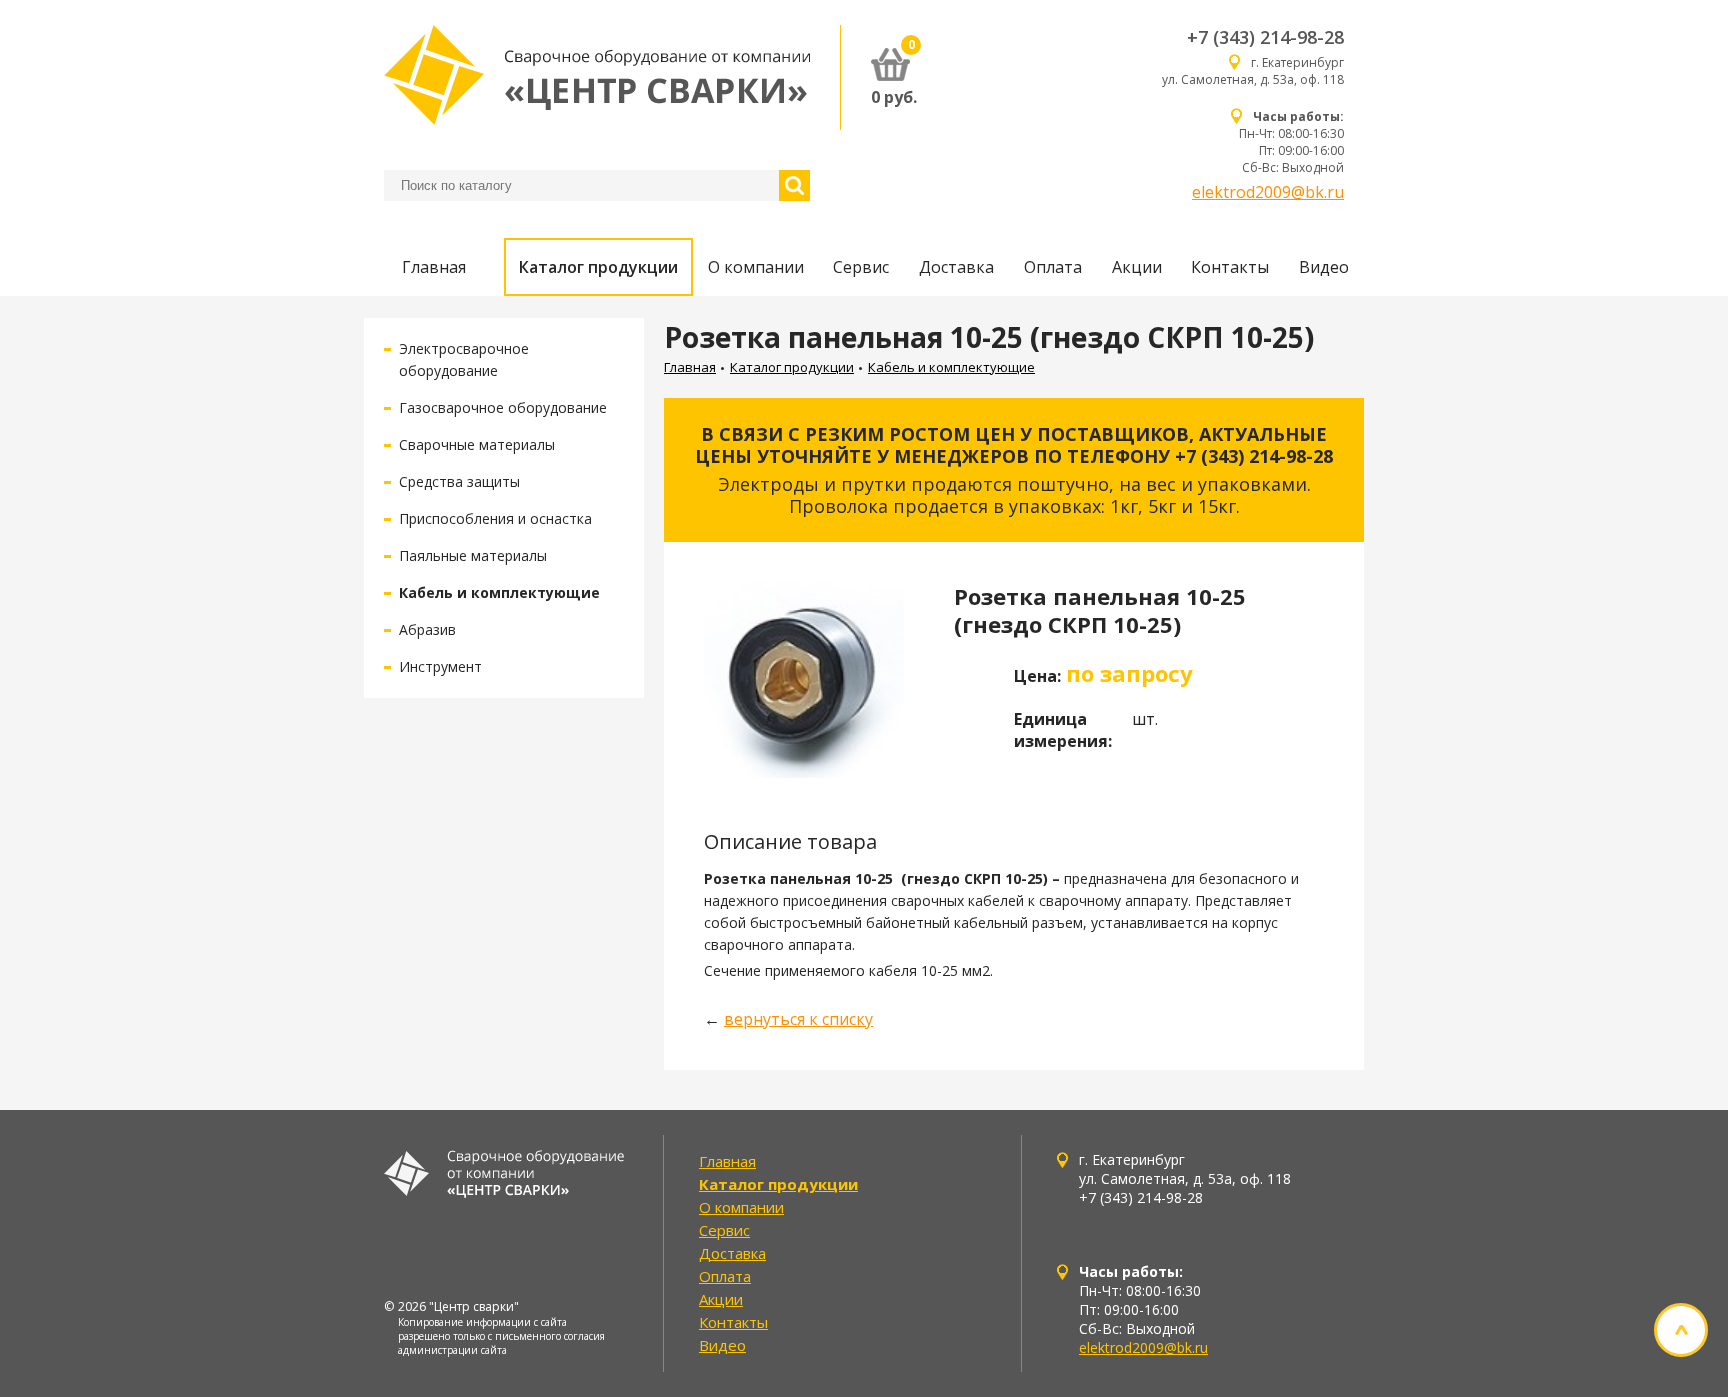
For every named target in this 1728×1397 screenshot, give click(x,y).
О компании (756, 267)
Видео (1324, 267)
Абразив (427, 629)
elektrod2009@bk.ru (1268, 192)
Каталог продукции (598, 267)
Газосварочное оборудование (503, 407)
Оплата (1053, 267)
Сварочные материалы (477, 444)
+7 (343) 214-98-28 (1265, 37)
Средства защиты (459, 481)
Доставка (956, 267)
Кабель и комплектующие (499, 592)
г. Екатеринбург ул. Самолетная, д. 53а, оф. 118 (1253, 71)
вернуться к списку (798, 1019)
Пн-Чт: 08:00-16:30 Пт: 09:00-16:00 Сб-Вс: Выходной (1291, 142)
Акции (1137, 267)
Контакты (1230, 267)
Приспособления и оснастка (495, 518)
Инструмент (440, 666)
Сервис (861, 267)
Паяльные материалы (473, 555)
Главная (434, 267)
